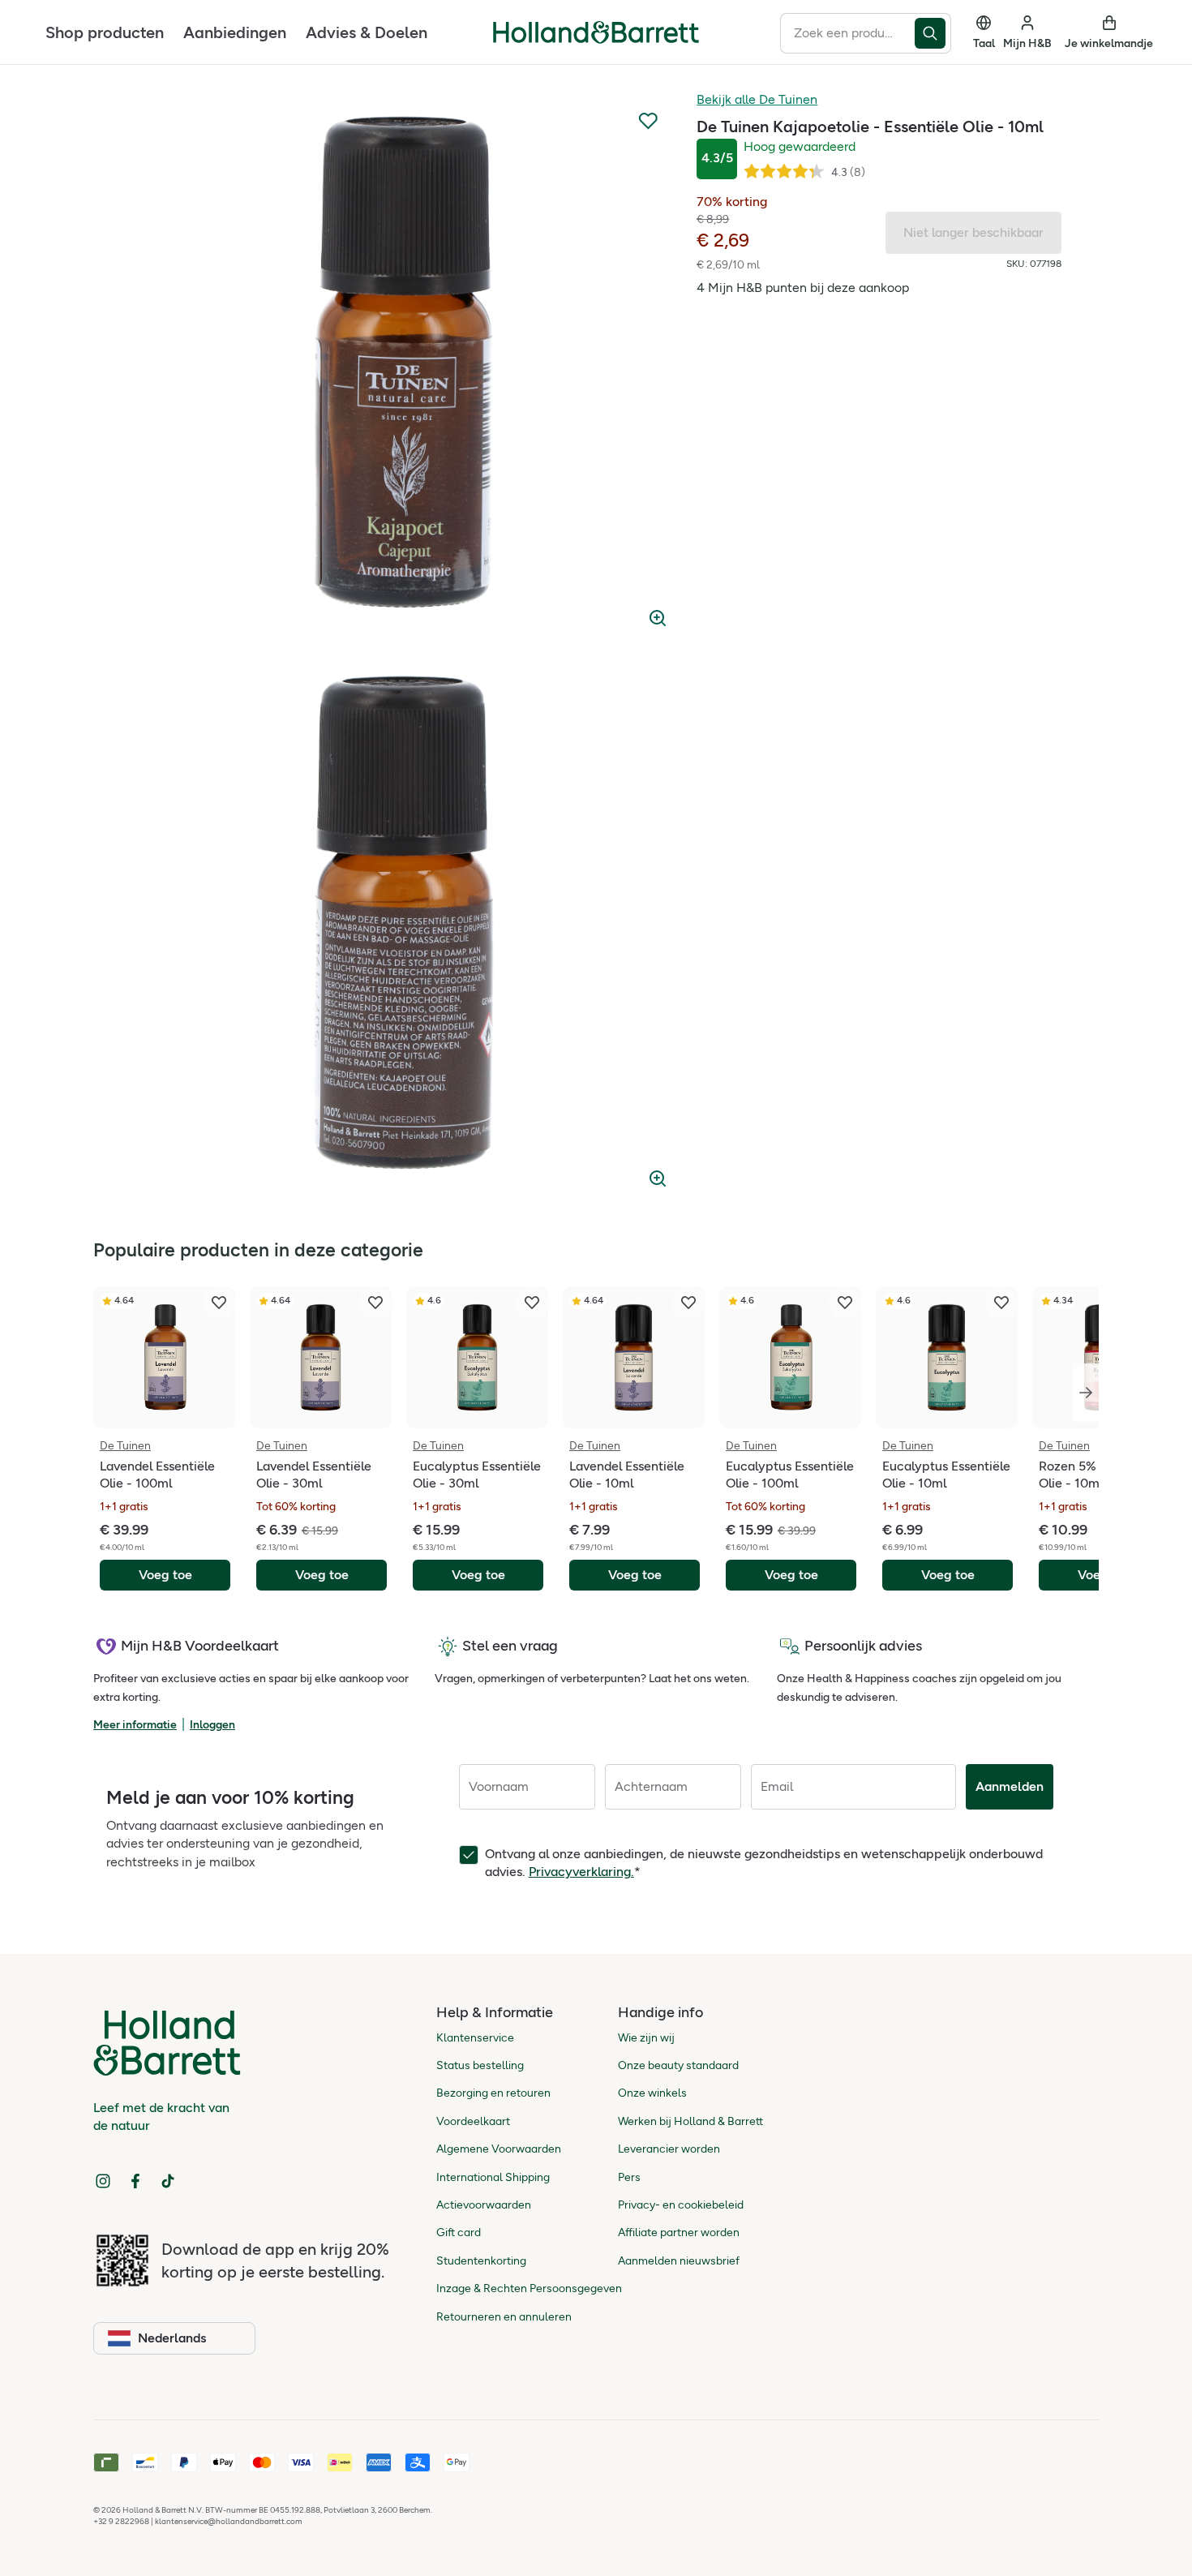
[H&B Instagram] (103, 2181)
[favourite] (219, 1303)
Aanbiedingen (235, 32)
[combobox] (847, 33)
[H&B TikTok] (168, 2181)
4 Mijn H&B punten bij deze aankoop (803, 288)
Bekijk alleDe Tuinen (757, 99)
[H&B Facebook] (135, 2181)
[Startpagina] (596, 32)
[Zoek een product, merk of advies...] (933, 33)
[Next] (1086, 1393)
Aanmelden (1010, 1786)
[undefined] (404, 364)
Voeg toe (165, 1575)
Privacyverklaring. (581, 1872)
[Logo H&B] (596, 39)
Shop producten (105, 32)
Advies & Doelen (367, 32)
